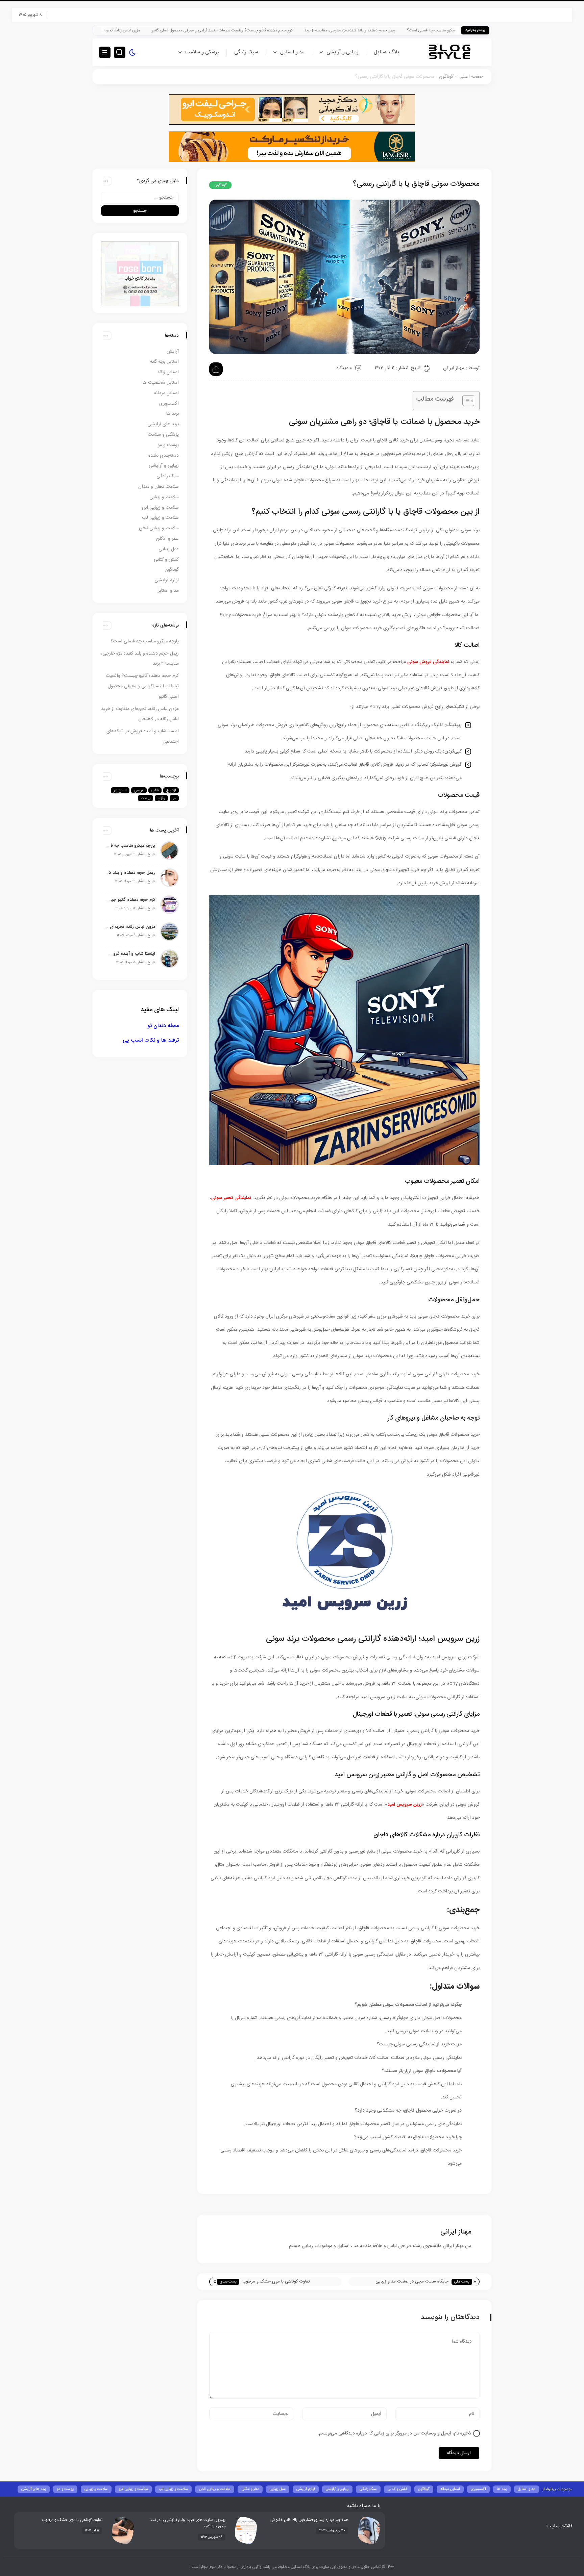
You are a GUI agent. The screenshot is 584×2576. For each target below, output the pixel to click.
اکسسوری (169, 404)
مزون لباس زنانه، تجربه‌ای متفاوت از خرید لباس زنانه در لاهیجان (191, 31)
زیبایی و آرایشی (343, 52)
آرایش (173, 352)
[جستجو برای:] (140, 198)
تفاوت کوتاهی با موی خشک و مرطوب (276, 2281)
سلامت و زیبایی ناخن (159, 528)
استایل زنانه (168, 372)
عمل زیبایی (169, 549)
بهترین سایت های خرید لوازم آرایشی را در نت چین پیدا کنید (188, 2523)
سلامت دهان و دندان (159, 487)
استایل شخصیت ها (161, 383)
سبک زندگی (246, 52)
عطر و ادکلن (167, 539)
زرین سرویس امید (405, 1805)
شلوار (155, 790)
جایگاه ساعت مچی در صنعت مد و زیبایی (412, 2281)
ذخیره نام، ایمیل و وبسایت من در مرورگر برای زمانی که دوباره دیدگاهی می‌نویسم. (394, 2433)
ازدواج (171, 790)
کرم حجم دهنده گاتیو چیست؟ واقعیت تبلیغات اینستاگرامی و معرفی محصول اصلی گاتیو (324, 31)
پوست (145, 798)
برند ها (173, 414)
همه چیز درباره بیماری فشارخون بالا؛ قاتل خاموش (309, 2520)
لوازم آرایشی (167, 580)
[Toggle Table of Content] (465, 401)
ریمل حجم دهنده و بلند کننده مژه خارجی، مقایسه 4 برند (452, 31)
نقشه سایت (559, 2526)
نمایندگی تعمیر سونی (231, 1198)
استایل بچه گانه (164, 362)
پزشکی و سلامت (202, 52)
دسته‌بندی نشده (164, 456)
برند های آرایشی (163, 424)
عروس (139, 790)
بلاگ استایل (386, 52)
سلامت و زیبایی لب (160, 518)
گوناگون (446, 77)
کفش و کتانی (166, 560)
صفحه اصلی (471, 77)
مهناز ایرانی (454, 368)
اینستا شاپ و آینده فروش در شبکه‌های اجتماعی (130, 954)
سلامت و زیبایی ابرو (160, 508)
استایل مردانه (166, 393)
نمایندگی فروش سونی (428, 662)
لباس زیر (120, 790)
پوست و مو (168, 445)
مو (174, 798)
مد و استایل (292, 52)
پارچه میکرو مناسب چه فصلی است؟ (145, 641)
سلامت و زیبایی (164, 497)
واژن (161, 798)
